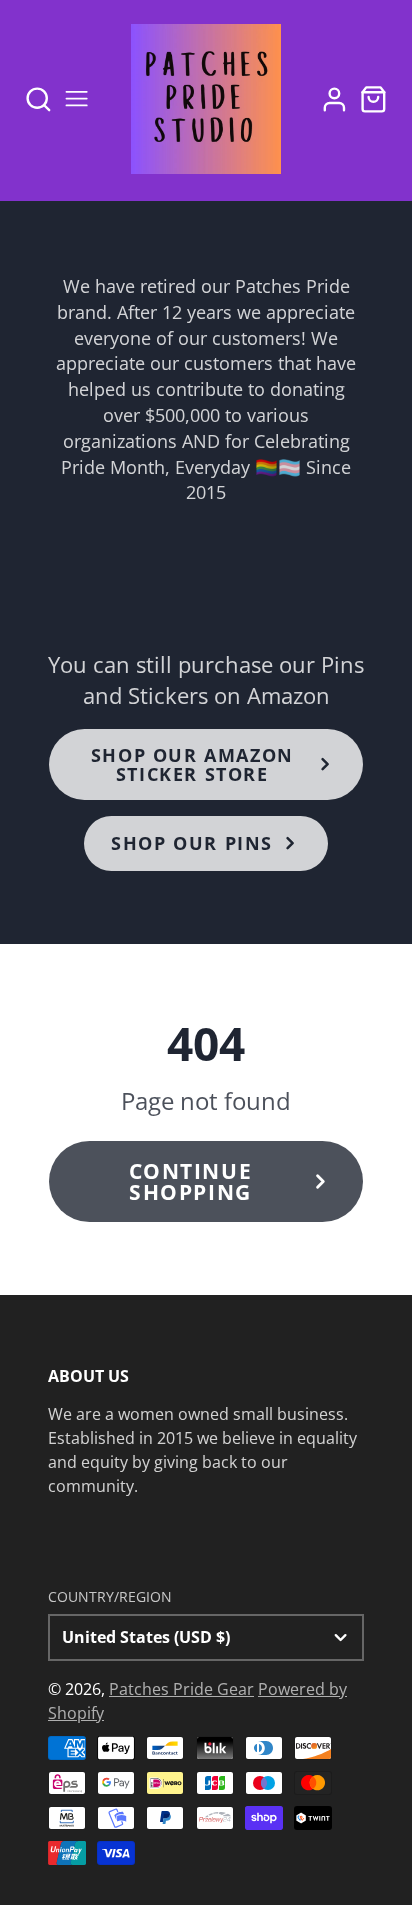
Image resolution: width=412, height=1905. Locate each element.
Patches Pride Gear (181, 1689)
